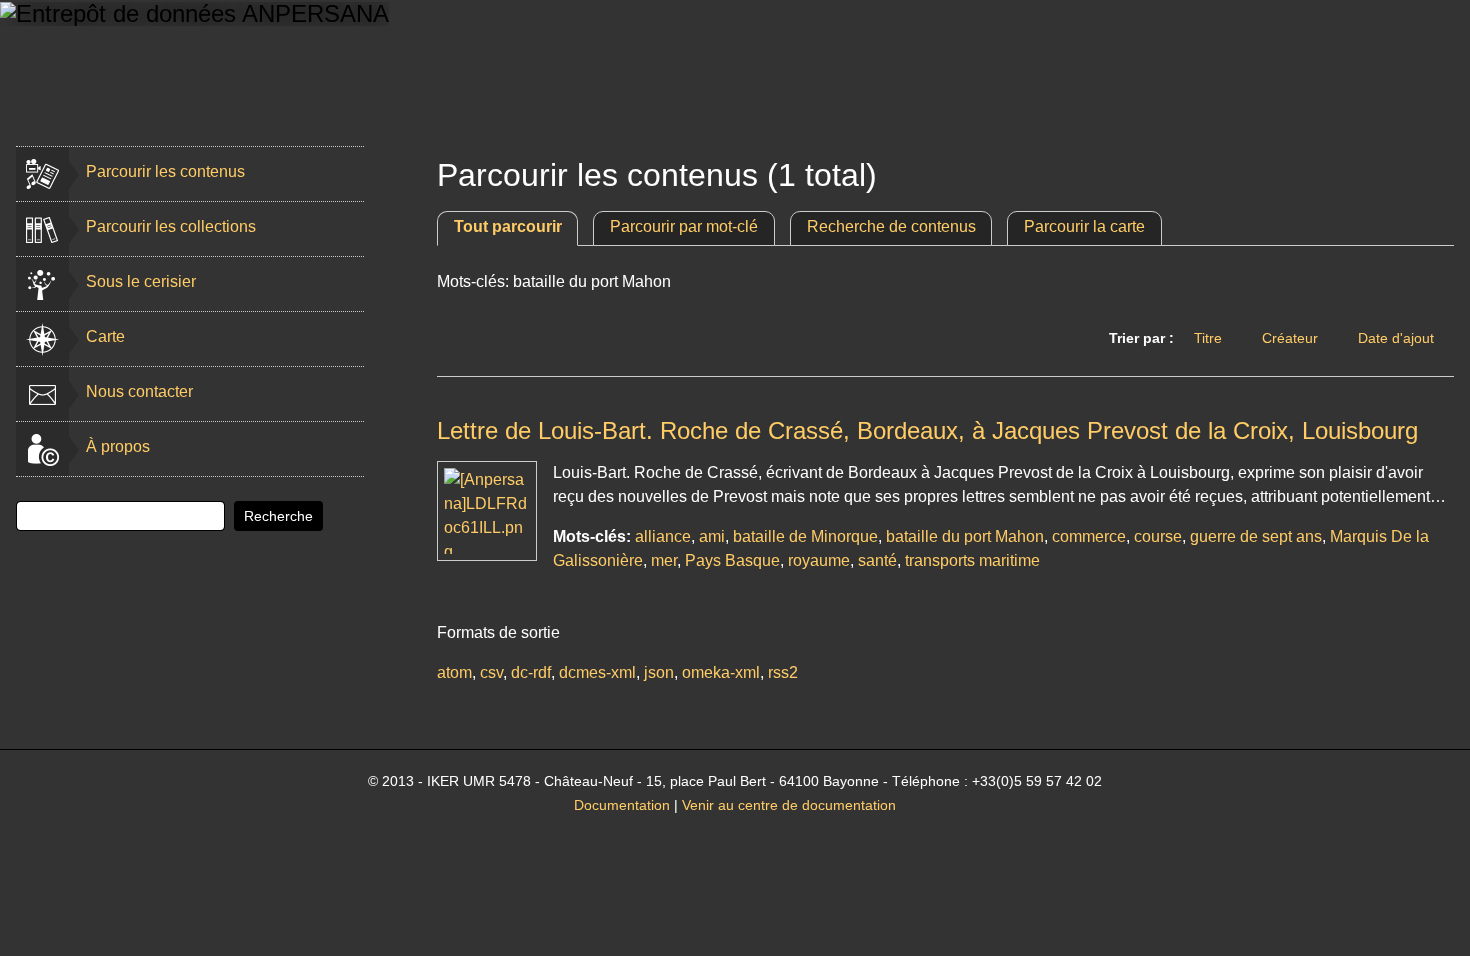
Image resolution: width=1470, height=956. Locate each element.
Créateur (1290, 338)
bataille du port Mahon (965, 536)
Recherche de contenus (891, 226)
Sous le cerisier (141, 281)
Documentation (622, 805)
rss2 (783, 672)
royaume (819, 560)
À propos (118, 446)
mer (664, 560)
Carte (105, 336)
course (1158, 536)
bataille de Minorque (805, 536)
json (659, 672)
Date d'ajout (1396, 338)
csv (491, 672)
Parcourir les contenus (165, 171)
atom (454, 672)
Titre (1208, 338)
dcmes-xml (597, 672)
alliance (663, 536)
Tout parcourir (508, 226)
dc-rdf (531, 672)
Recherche (278, 516)
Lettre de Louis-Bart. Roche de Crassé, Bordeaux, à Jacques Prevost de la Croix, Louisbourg (927, 430)
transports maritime (972, 560)
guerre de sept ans (1256, 536)
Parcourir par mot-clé (684, 226)
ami (712, 536)
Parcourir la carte (1084, 226)
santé (877, 560)
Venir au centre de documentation (789, 805)
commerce (1089, 536)
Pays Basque (732, 560)
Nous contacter (139, 391)
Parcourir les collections (171, 226)
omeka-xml (721, 672)
